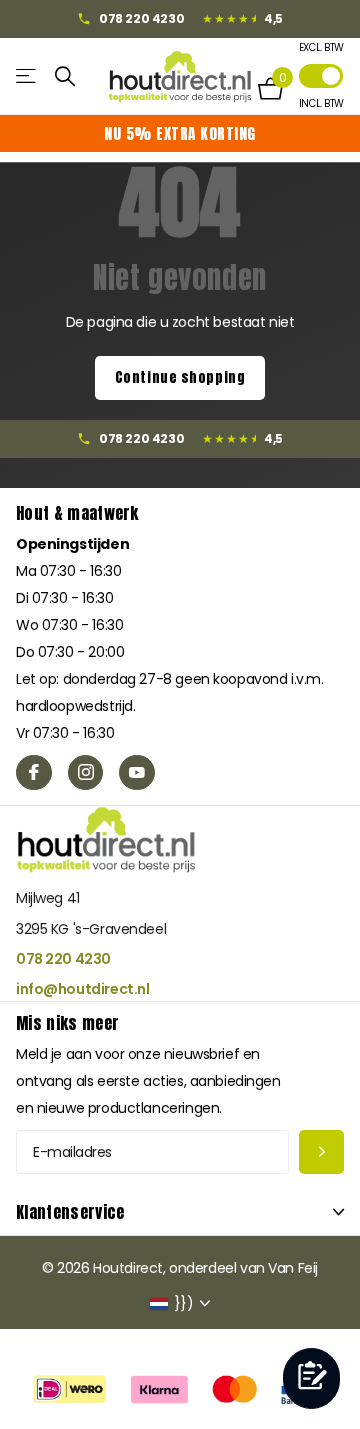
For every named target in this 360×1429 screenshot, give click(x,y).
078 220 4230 (63, 959)
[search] (65, 76)
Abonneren (321, 1152)
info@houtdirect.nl (82, 989)
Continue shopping (180, 377)
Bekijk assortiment (27, 76)
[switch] (321, 76)
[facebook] (34, 773)
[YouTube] (137, 773)
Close (180, 1211)
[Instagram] (86, 773)
